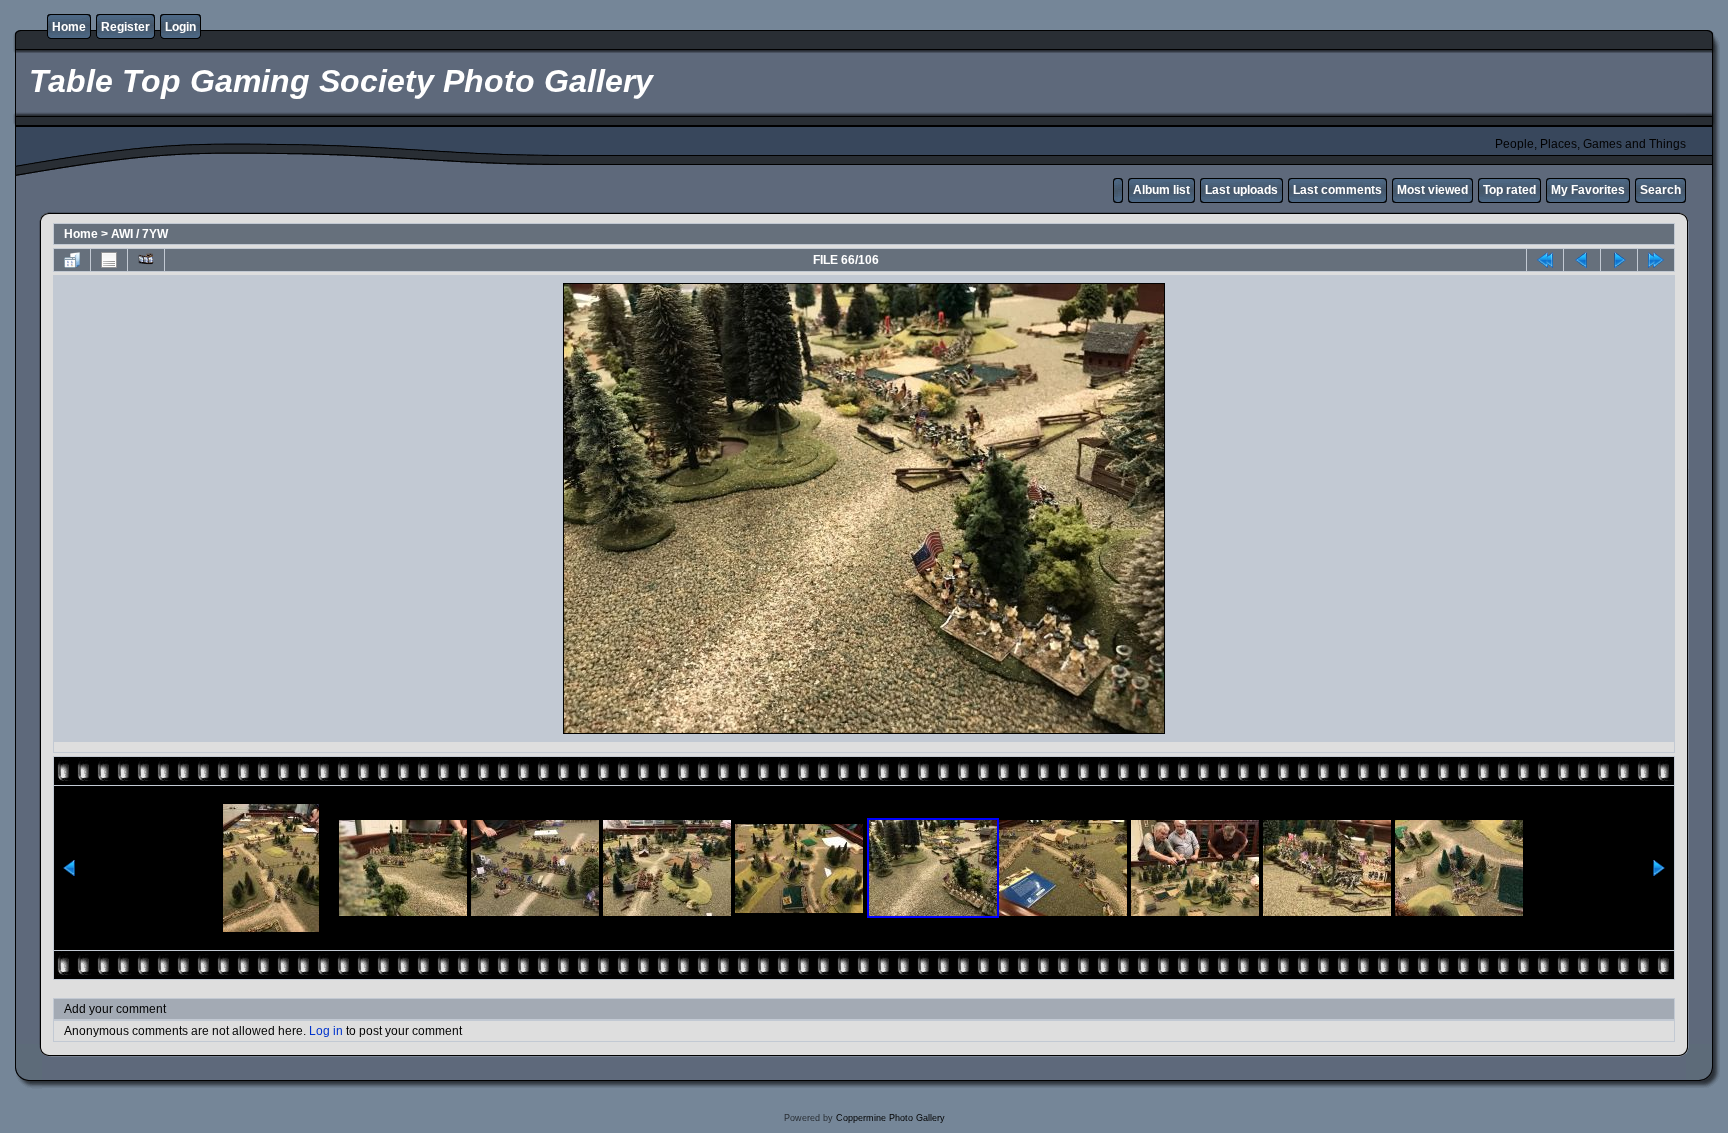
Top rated (1509, 190)
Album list (1161, 190)
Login (180, 27)
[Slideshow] (146, 260)
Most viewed (1432, 190)
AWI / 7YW (139, 234)
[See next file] (1619, 260)
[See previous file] (1582, 260)
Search (1660, 190)
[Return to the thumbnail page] (72, 260)
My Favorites (1588, 190)
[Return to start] (1545, 260)
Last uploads (1241, 190)
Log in (326, 1031)
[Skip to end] (1656, 260)
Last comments (1337, 190)
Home (69, 27)
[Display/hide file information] (109, 260)
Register (125, 27)
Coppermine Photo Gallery (890, 1118)
